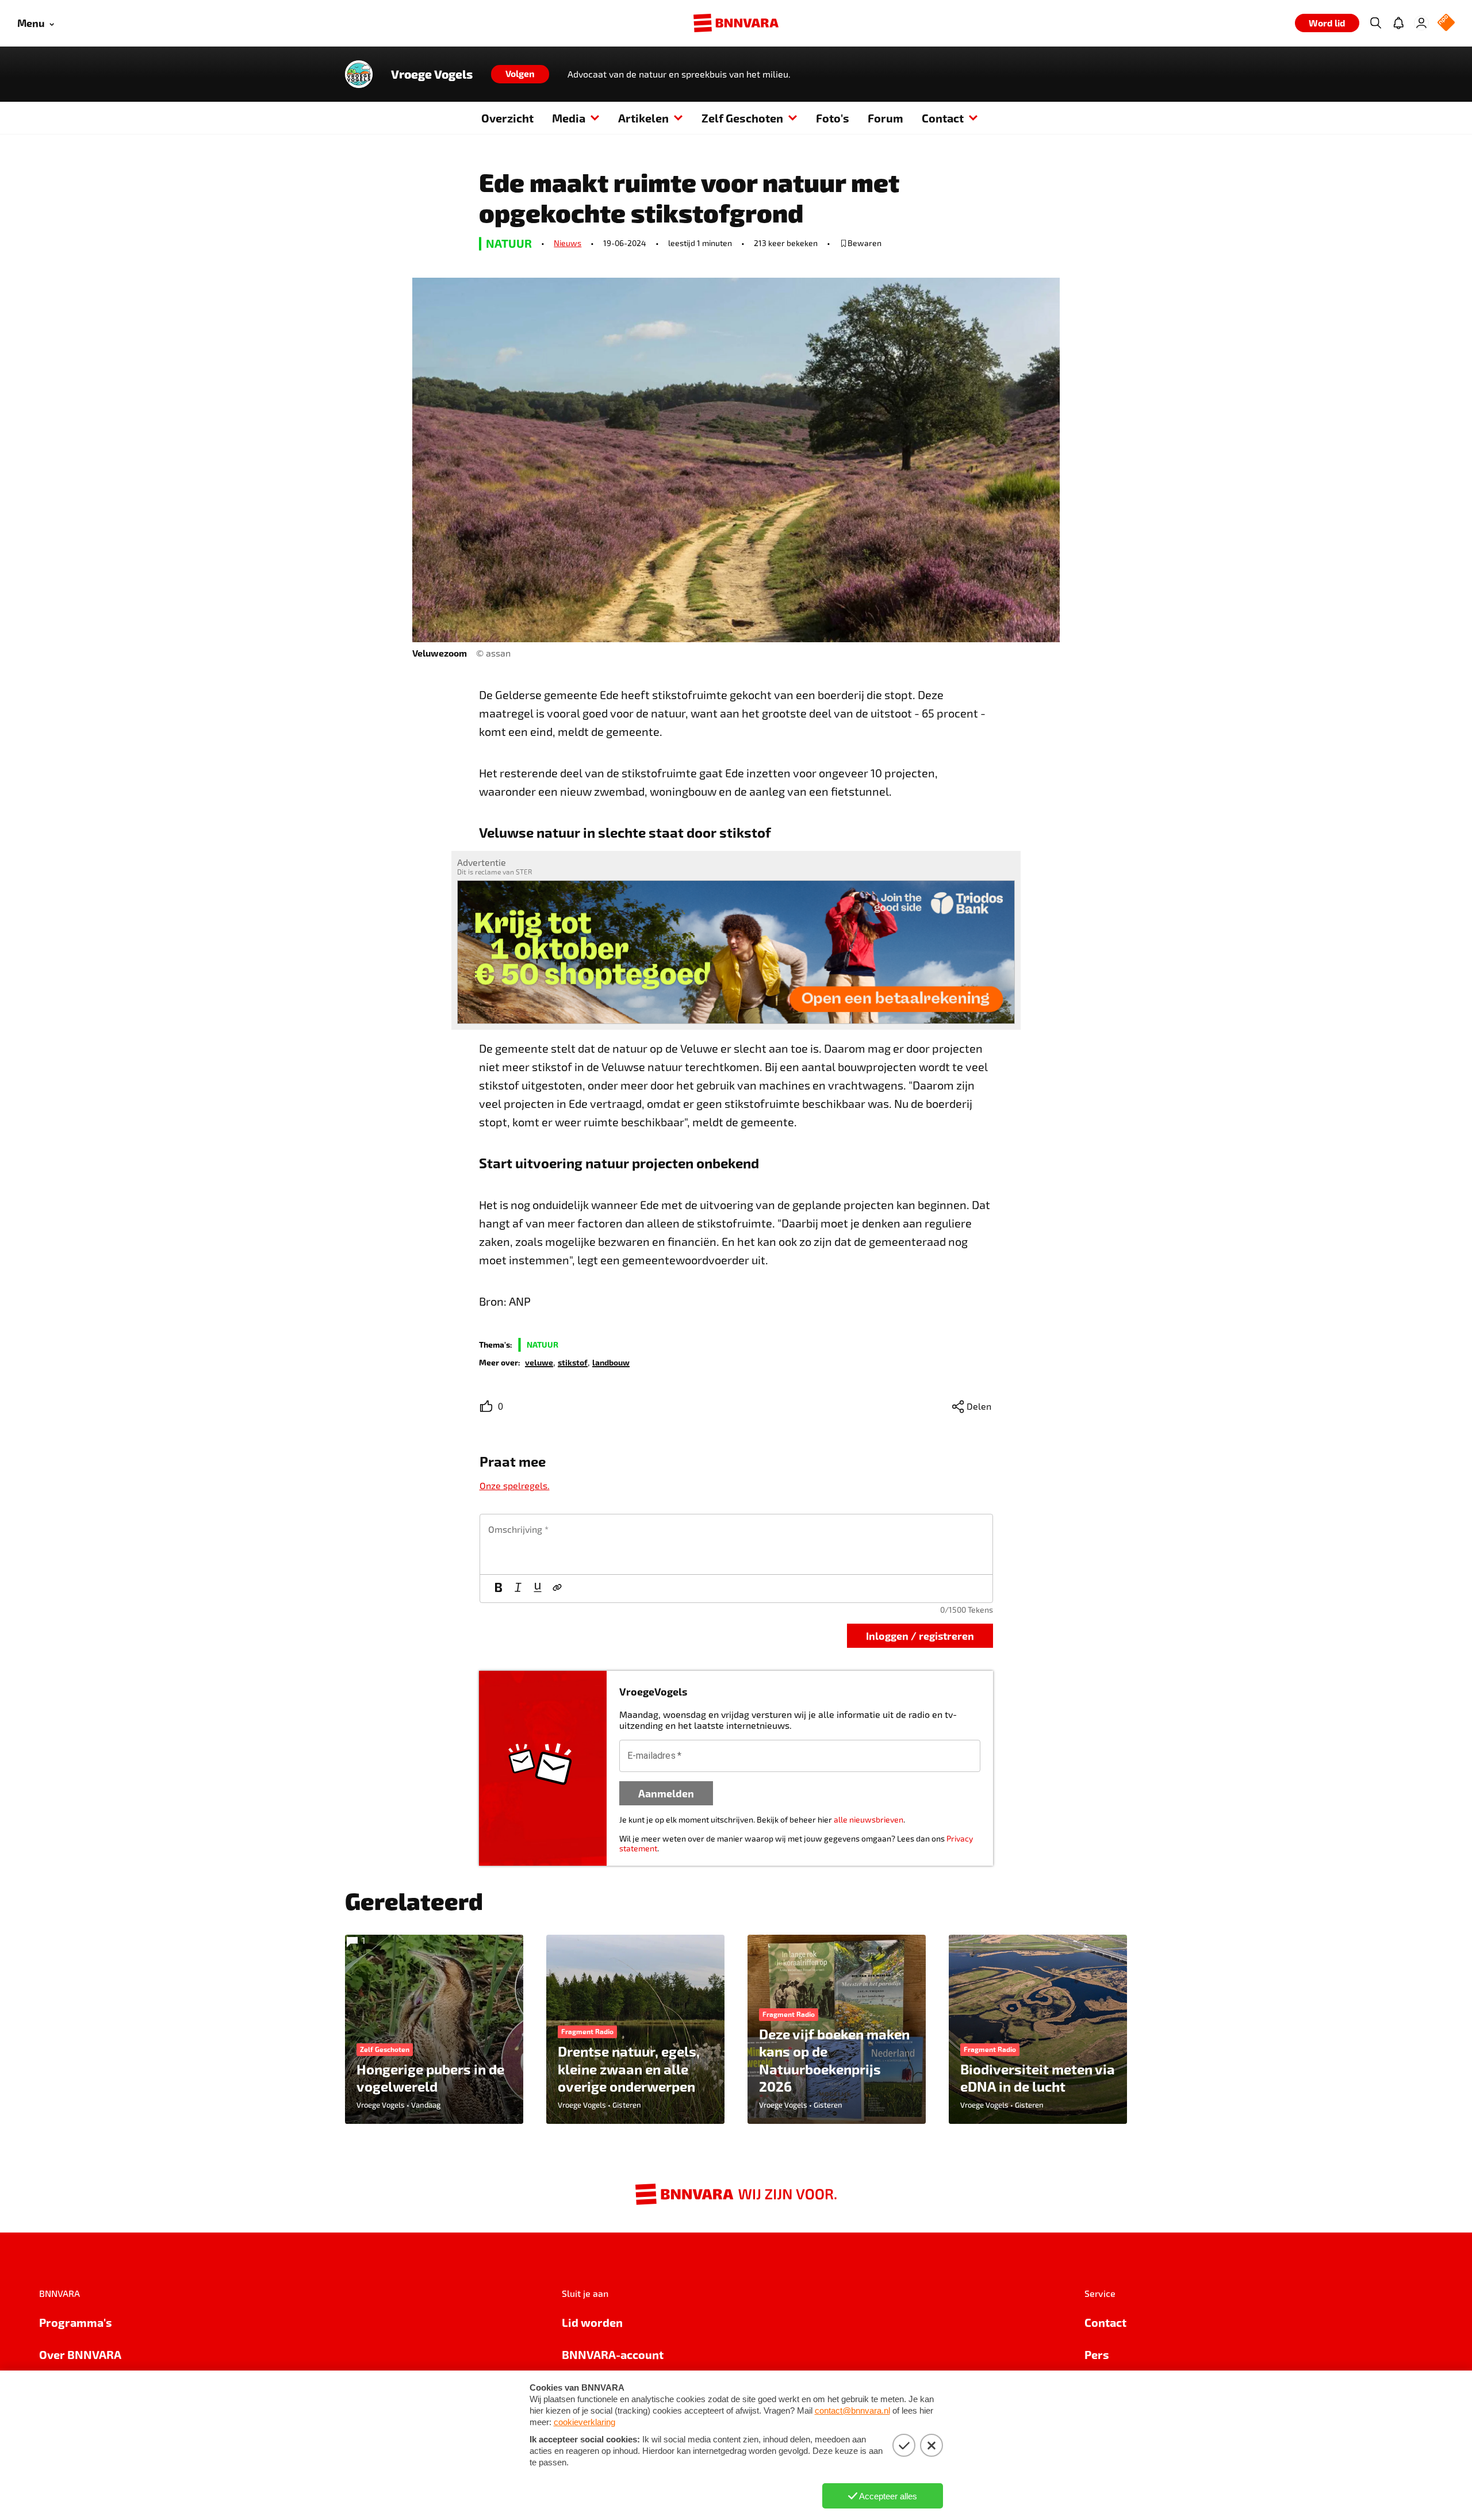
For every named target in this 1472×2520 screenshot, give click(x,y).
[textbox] (736, 1544)
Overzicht (507, 118)
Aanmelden (666, 1793)
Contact (943, 118)
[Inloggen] (1421, 23)
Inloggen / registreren (920, 1635)
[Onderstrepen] (538, 1589)
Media (569, 118)
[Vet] (499, 1589)
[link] (539, 1362)
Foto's (833, 118)
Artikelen (643, 118)
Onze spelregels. (515, 1485)
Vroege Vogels (432, 74)
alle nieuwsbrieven (869, 1819)
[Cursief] (518, 1589)
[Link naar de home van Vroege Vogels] (359, 74)
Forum (885, 118)
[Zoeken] (1375, 23)
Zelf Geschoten (742, 118)
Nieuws (568, 243)
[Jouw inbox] (1398, 23)
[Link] (557, 1589)
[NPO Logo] (1446, 23)
